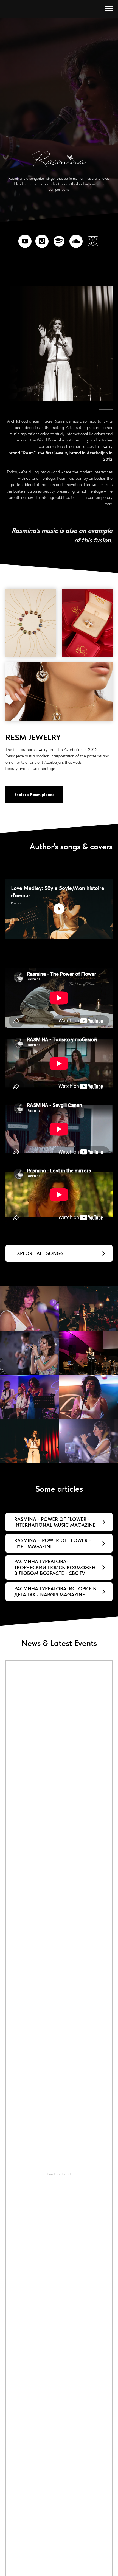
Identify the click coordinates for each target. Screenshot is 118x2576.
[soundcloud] (76, 2097)
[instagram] (42, 2097)
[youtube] (25, 2097)
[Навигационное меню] (109, 9)
